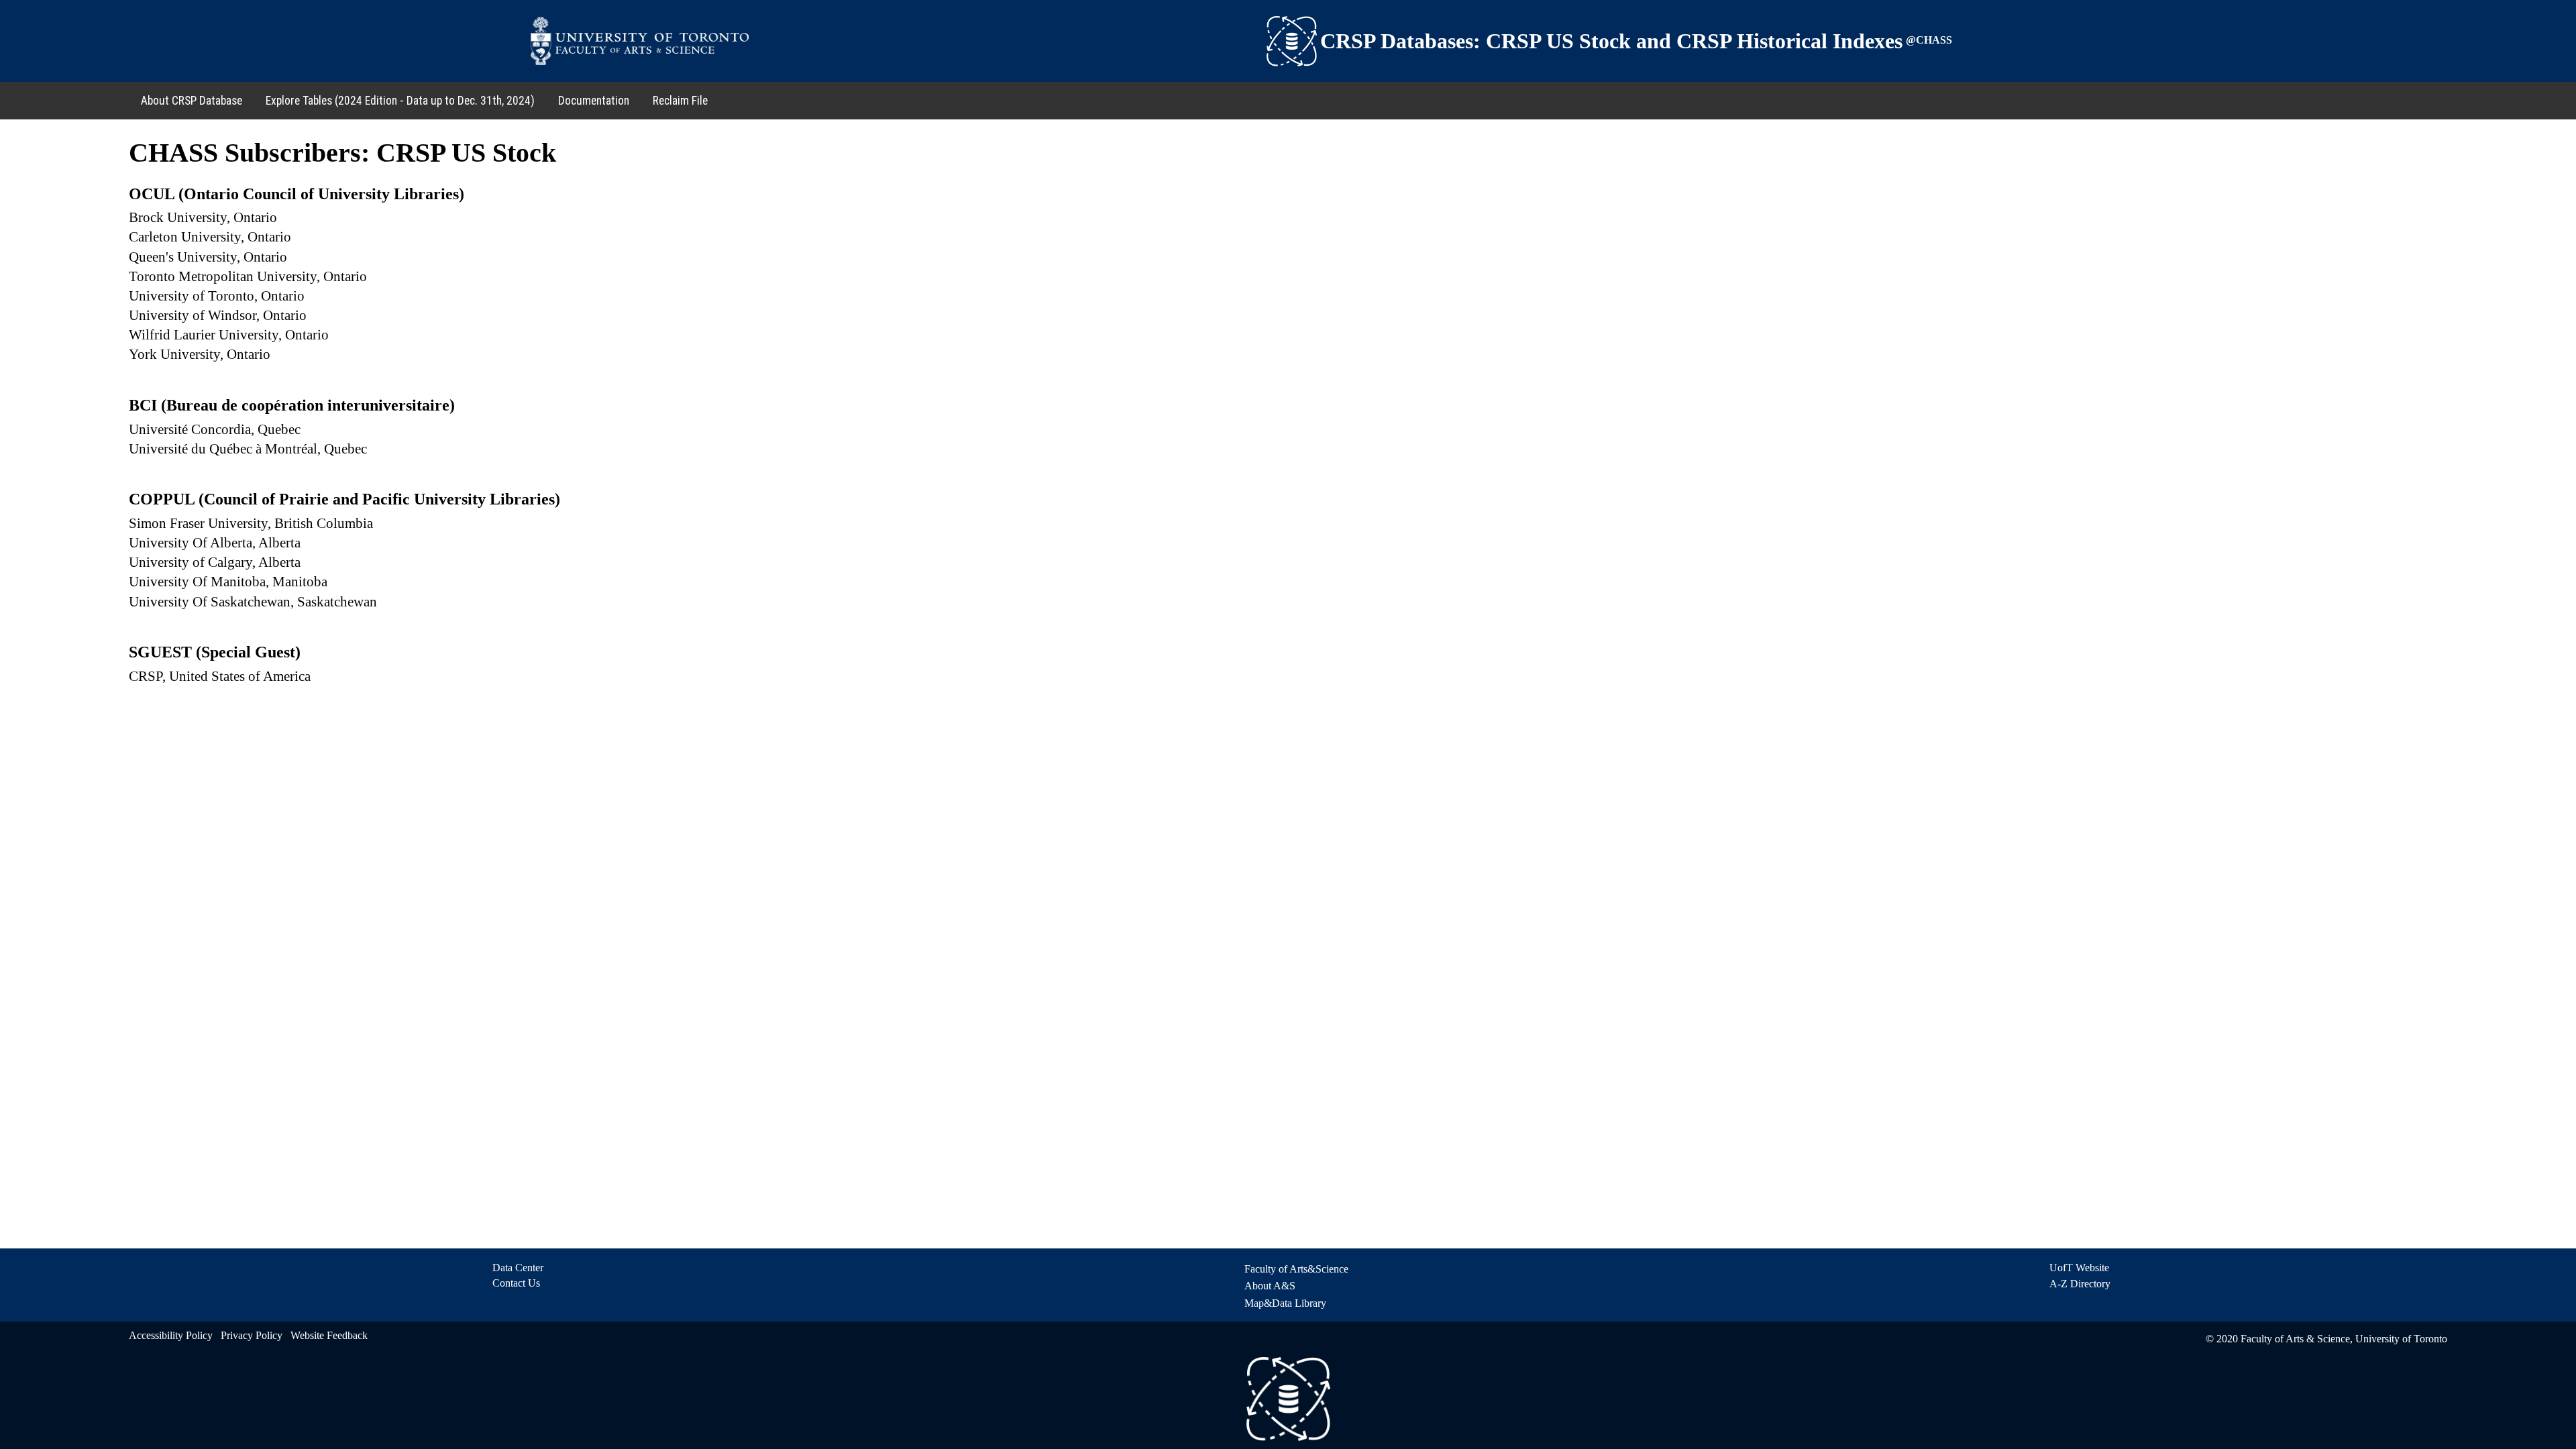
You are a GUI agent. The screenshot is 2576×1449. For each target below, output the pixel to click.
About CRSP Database (192, 101)
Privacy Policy (252, 1335)
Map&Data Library (1285, 1303)
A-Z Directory (2080, 1284)
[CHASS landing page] (1292, 41)
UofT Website (2079, 1268)
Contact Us (516, 1283)
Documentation (594, 101)
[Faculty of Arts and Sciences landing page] (640, 41)
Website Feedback (329, 1335)
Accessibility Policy (171, 1335)
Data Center (518, 1268)
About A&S (1270, 1286)
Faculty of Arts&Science (1296, 1269)
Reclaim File (680, 101)
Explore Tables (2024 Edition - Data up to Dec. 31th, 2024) (400, 101)
